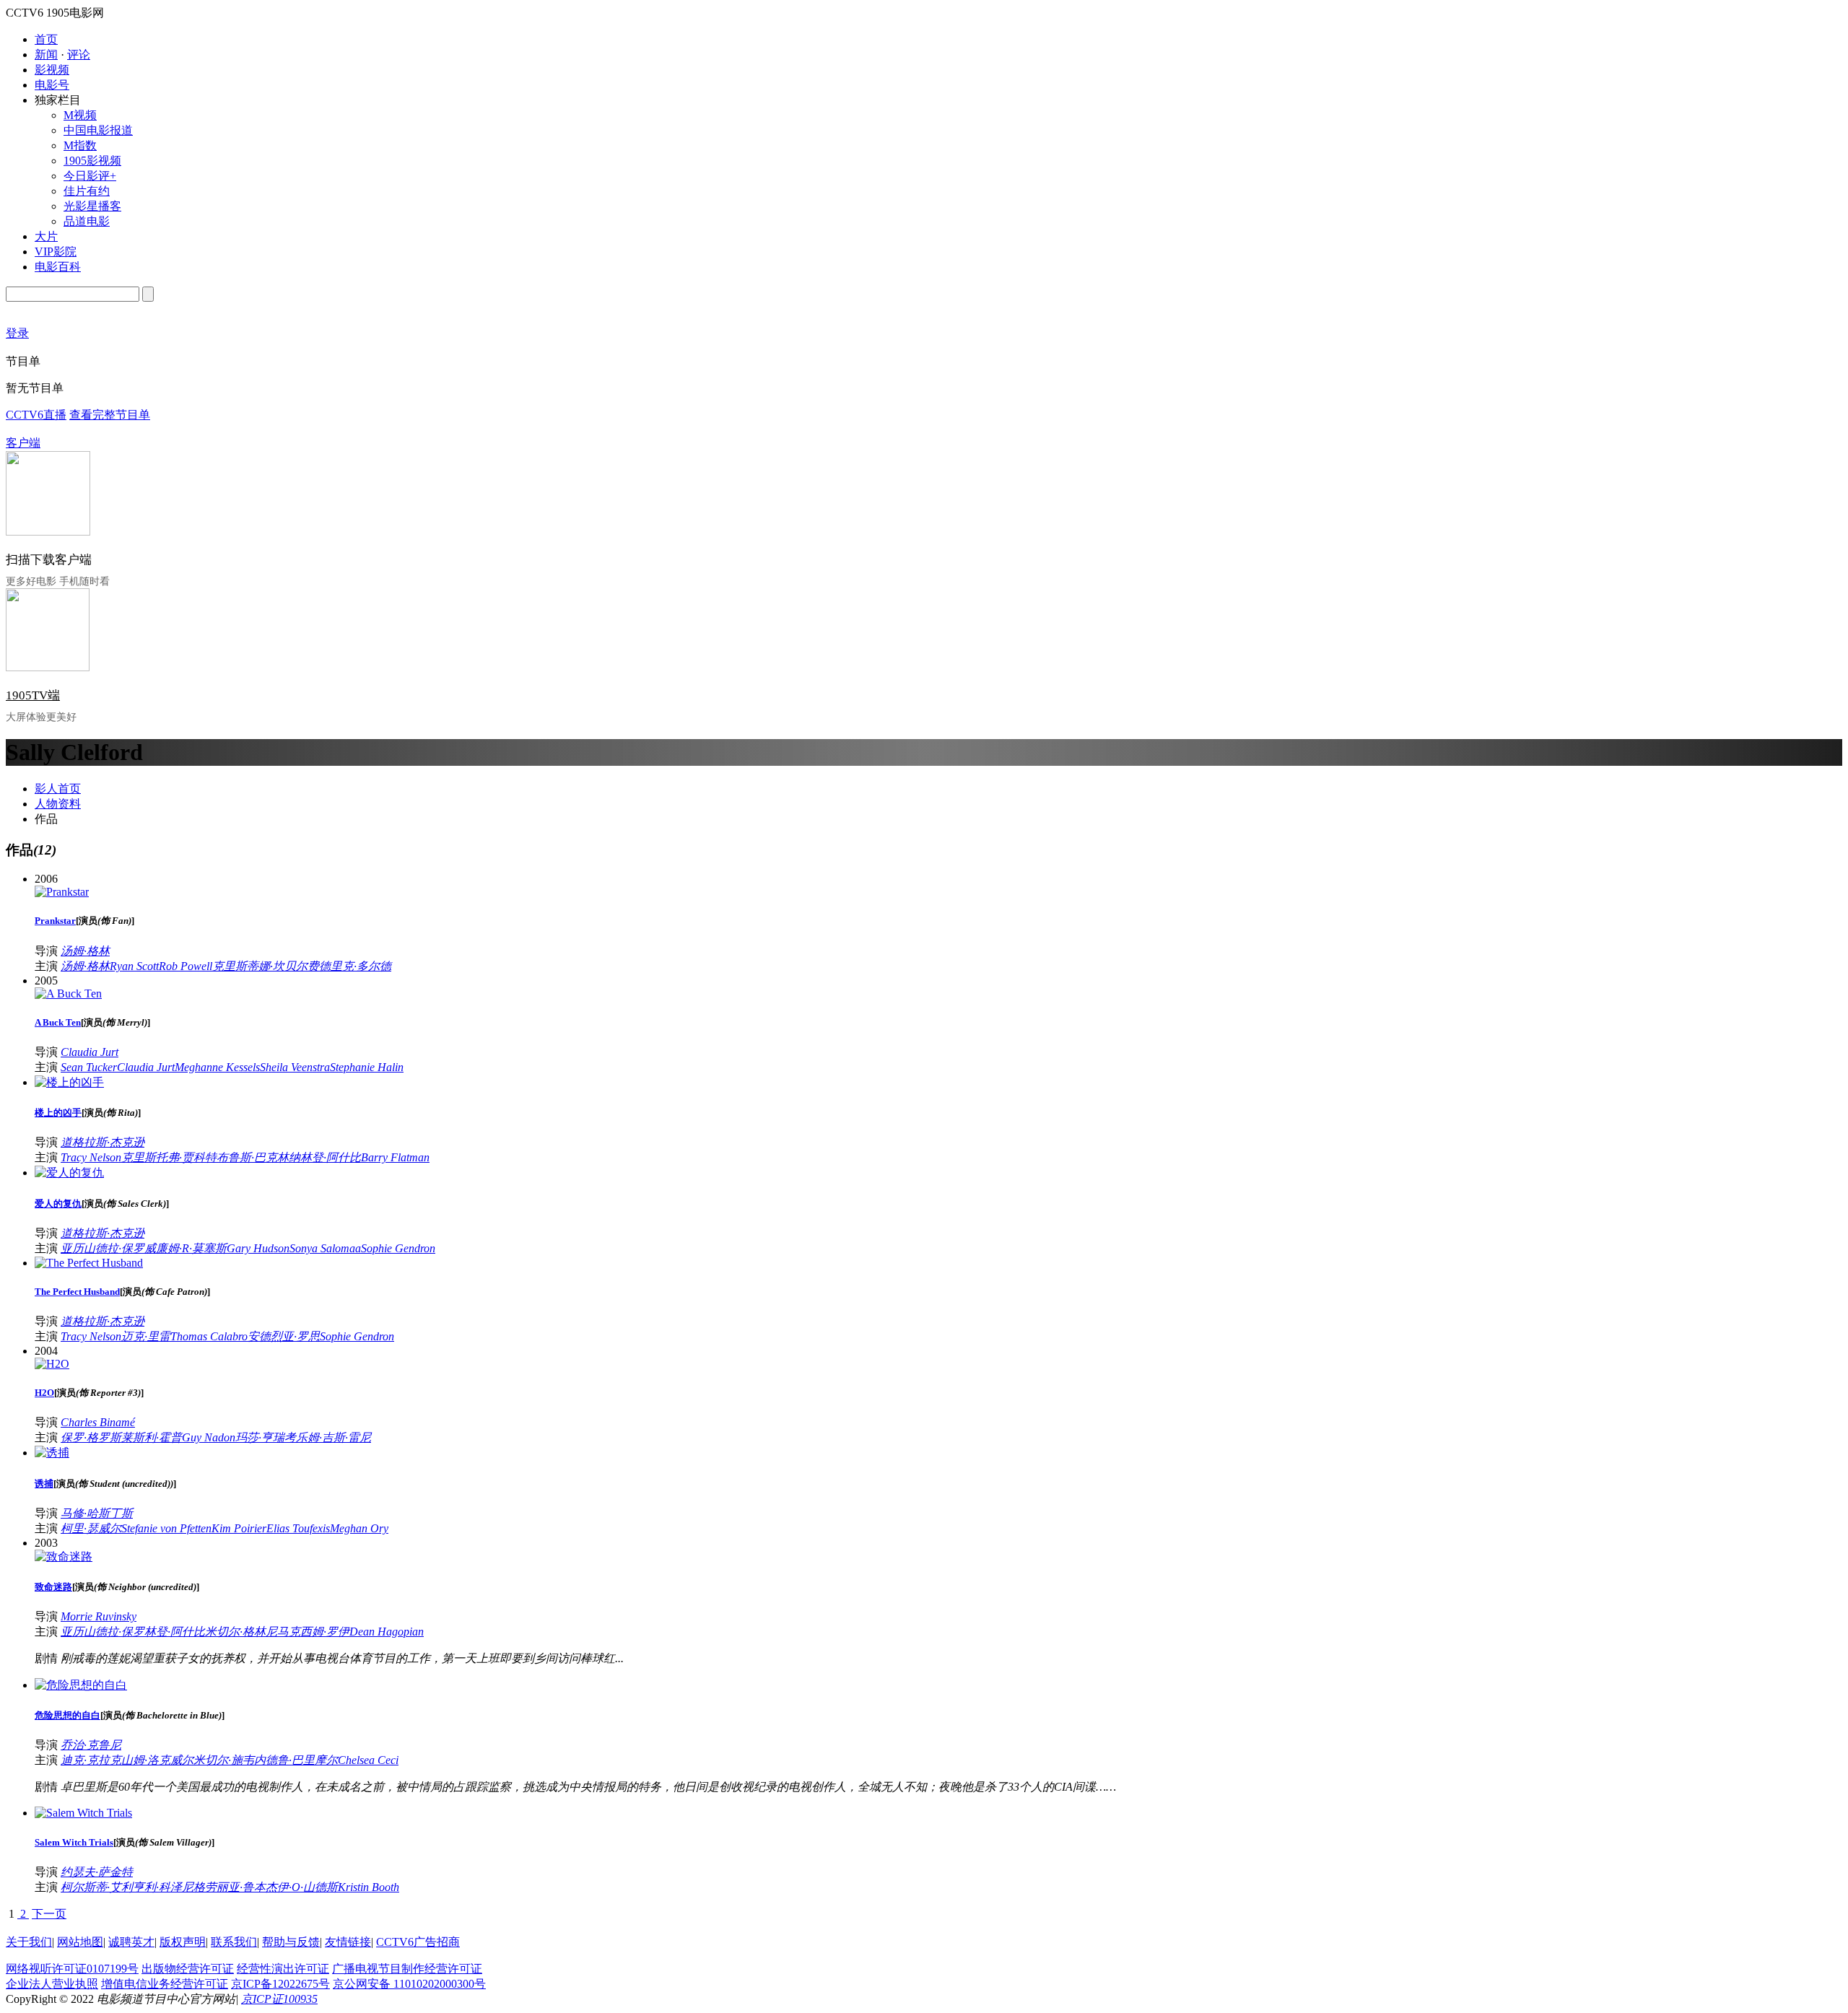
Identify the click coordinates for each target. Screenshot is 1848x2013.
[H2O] (52, 1364)
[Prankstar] (62, 892)
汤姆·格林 (85, 951)
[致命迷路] (64, 1556)
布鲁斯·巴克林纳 (258, 1157)
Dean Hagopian (387, 1632)
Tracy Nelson (91, 1157)
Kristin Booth (369, 1887)
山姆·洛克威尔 (157, 1760)
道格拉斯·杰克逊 (103, 1142)
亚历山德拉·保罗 (103, 1248)
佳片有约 (87, 191)
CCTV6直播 (36, 415)
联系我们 (234, 1942)
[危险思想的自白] (81, 1685)
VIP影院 (56, 252)
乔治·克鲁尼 (91, 1745)
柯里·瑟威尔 (91, 1528)
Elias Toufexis (298, 1528)
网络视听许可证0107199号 (72, 1969)
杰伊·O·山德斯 (302, 1887)
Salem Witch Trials (74, 1842)
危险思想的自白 (67, 1715)
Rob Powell (186, 966)
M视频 (80, 115)
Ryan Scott (134, 966)
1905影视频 (92, 161)
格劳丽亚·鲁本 (230, 1887)
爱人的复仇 (58, 1204)
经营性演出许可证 (283, 1969)
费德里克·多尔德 (349, 966)
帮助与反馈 (291, 1942)
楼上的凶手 (58, 1113)
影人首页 (58, 789)
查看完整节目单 (110, 415)
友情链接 (348, 1942)
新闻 (46, 54)
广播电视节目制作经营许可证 (407, 1969)
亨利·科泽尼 (163, 1887)
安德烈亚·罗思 (284, 1336)
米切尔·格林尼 (241, 1632)
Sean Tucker (89, 1067)
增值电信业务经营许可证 (165, 1984)
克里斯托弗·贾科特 (169, 1157)
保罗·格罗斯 (91, 1437)
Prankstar (55, 921)
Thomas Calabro (209, 1336)
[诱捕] (52, 1453)
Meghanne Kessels (217, 1067)
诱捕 (44, 1484)
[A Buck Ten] (68, 994)
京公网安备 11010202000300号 (409, 1984)
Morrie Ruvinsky (99, 1616)
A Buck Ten (58, 1022)
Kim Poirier (239, 1528)
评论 (79, 54)
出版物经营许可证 (188, 1969)
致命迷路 (53, 1587)
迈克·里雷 (146, 1336)
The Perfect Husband (77, 1292)
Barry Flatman (395, 1157)
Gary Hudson (258, 1248)
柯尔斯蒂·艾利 (97, 1887)
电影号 (52, 85)
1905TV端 (33, 695)
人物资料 (58, 804)
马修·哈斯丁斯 (97, 1513)
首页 (46, 39)
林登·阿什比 (331, 1157)
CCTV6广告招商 (418, 1942)
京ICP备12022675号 (280, 1984)
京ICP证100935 (279, 1999)
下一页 (49, 1914)
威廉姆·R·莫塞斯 (186, 1248)
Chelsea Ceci (368, 1760)
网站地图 (80, 1942)
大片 (46, 236)
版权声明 (183, 1942)
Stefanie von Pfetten (166, 1528)
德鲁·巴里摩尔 (302, 1760)
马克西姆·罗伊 (313, 1632)
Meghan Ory (359, 1528)
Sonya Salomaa (325, 1248)
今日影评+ (90, 176)
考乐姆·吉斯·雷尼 (328, 1437)
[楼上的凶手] (69, 1082)
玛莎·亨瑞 (260, 1437)
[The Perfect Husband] (89, 1263)
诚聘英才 (131, 1942)
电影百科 (58, 267)
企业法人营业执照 (52, 1984)
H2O (44, 1393)
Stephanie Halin (367, 1067)
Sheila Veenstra (295, 1067)
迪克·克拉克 (91, 1760)
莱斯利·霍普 (152, 1437)
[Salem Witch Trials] (83, 1813)
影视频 (52, 70)
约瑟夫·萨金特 (97, 1872)
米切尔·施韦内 (230, 1760)
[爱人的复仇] (69, 1173)
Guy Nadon (209, 1437)
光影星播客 (92, 206)
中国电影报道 (98, 130)
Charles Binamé (98, 1422)
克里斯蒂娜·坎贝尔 (260, 966)
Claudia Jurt (90, 1052)
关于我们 (29, 1942)
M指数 (80, 145)
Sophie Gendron (398, 1248)
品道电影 (87, 221)
